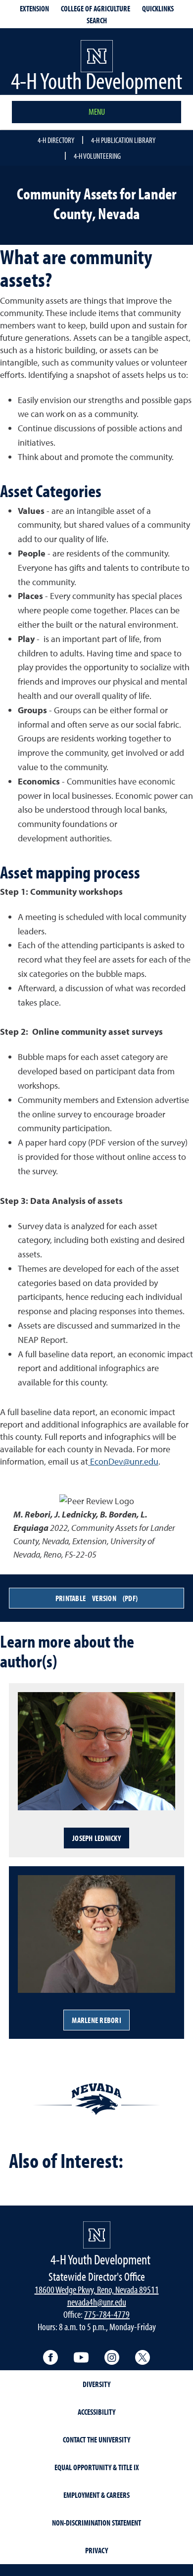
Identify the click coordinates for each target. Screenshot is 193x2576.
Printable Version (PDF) (96, 1598)
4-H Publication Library (123, 140)
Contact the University (96, 2439)
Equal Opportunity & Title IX (97, 2467)
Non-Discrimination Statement (96, 2523)
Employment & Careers (96, 2495)
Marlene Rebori (96, 2020)
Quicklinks (158, 8)
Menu (97, 112)
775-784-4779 (107, 2314)
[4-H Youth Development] (97, 2235)
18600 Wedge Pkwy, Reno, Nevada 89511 (97, 2289)
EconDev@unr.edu (123, 1461)
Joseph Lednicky (96, 1838)
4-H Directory (56, 140)
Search (97, 20)
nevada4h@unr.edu (97, 2302)
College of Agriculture (96, 8)
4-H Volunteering (97, 156)
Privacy (96, 2550)
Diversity (96, 2384)
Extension (34, 8)
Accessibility (96, 2412)
